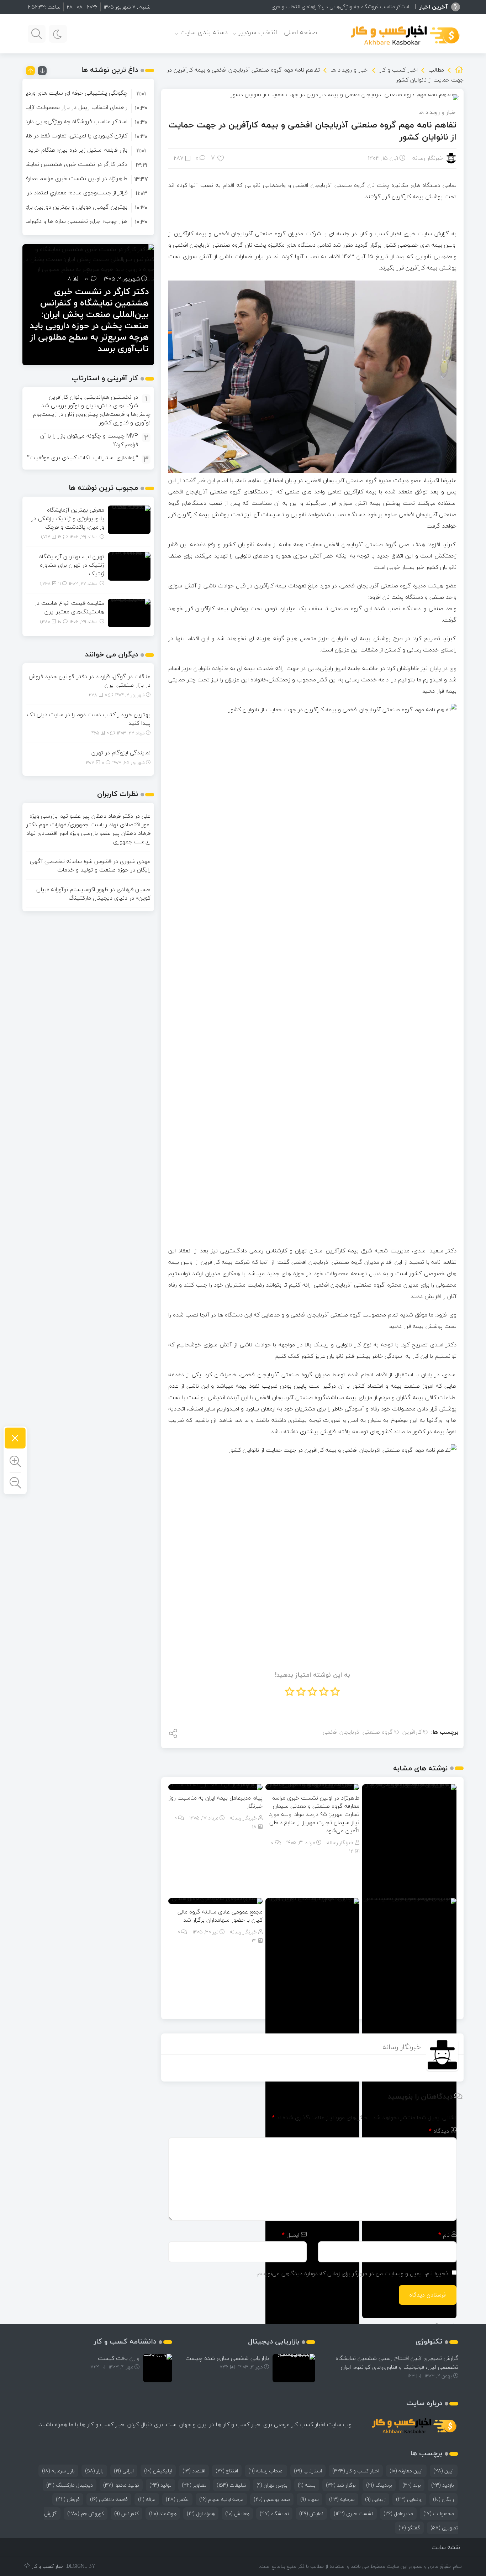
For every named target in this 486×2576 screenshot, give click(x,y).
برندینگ (379, 2485)
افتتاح (227, 2471)
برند (412, 2485)
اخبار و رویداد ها (350, 70)
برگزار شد (341, 2485)
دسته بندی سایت (204, 32)
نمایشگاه (274, 2514)
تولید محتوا (121, 2485)
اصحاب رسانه (266, 2471)
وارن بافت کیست (119, 2358)
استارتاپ (308, 2471)
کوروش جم (86, 2514)
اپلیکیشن (158, 2471)
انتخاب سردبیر (258, 32)
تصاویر (194, 2485)
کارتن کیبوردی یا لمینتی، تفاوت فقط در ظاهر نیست (66, 136)
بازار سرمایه (58, 2471)
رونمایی (409, 2499)
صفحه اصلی (300, 32)
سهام (310, 2499)
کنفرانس (126, 2514)
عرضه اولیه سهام (221, 2499)
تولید (160, 2485)
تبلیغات (231, 2485)
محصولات (439, 2514)
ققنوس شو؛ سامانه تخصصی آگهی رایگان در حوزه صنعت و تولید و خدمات (90, 865)
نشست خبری (353, 2514)
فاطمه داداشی (109, 2499)
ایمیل (290, 2235)
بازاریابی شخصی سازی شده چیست (227, 2358)
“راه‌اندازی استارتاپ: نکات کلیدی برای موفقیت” (83, 457)
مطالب (436, 70)
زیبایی (375, 2499)
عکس (177, 2499)
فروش (68, 2499)
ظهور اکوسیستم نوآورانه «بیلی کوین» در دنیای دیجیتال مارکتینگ (93, 894)
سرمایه (342, 2499)
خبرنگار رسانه (428, 158)
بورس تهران (272, 2485)
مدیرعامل (398, 2514)
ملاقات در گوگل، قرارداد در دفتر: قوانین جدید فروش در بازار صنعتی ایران (90, 681)
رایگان (443, 2499)
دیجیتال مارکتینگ (70, 2485)
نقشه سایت (446, 2547)
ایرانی (124, 2471)
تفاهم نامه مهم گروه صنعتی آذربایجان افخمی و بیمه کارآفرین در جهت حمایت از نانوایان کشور (313, 131)
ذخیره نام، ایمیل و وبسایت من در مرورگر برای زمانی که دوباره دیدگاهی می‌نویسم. (352, 2273)
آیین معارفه (406, 2471)
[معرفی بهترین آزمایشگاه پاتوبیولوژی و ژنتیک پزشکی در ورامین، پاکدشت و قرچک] (129, 519)
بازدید (443, 2485)
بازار (94, 2471)
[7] (221, 158)
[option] (88, 93)
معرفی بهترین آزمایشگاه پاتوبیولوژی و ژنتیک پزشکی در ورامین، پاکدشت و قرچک (68, 518)
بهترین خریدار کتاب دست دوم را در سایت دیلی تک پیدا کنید (89, 719)
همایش (237, 2514)
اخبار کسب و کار (398, 70)
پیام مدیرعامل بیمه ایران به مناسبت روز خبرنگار (216, 1802)
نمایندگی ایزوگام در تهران (120, 753)
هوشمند (163, 2514)
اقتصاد (194, 2471)
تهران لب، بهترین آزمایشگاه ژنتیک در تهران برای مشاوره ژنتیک (72, 565)
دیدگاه (439, 2131)
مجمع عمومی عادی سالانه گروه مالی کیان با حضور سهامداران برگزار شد (220, 1916)
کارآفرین (412, 1732)
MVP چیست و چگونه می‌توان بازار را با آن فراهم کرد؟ (89, 440)
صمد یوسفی (272, 2499)
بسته (307, 2485)
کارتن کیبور (397, 7)
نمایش (311, 2514)
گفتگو (409, 2528)
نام (444, 2235)
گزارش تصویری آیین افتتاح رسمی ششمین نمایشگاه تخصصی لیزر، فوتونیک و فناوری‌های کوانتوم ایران (397, 2363)
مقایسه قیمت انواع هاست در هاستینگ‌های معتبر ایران (69, 607)
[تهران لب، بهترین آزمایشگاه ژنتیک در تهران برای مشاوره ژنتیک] (129, 566)
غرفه (147, 2499)
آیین (444, 2471)
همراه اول (201, 2514)
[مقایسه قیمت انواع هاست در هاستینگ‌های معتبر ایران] (129, 612)
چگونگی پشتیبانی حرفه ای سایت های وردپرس (72, 93)
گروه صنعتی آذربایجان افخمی (358, 1732)
